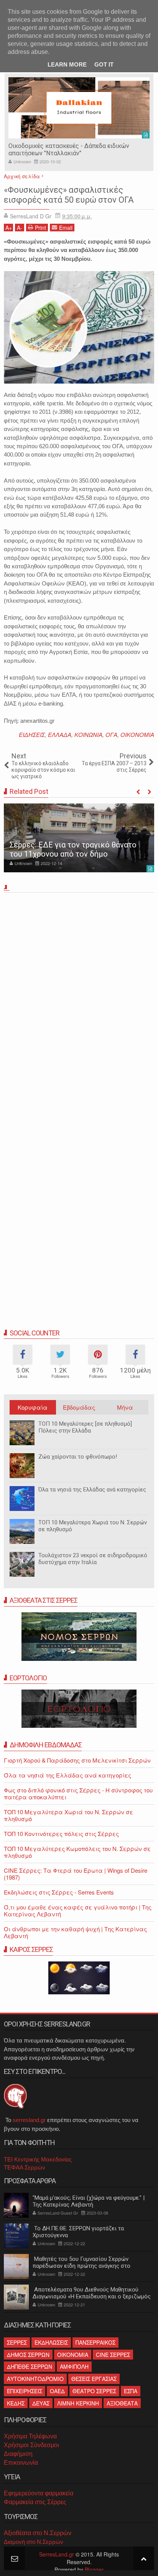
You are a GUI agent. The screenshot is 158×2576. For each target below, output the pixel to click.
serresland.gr (29, 2120)
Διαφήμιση (18, 2454)
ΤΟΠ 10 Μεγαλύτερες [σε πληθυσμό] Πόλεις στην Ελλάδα (85, 1427)
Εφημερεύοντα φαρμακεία (39, 2493)
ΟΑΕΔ (57, 2391)
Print (40, 228)
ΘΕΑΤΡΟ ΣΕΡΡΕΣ (94, 2391)
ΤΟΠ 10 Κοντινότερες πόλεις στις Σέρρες (61, 1834)
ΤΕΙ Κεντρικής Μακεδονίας (38, 2159)
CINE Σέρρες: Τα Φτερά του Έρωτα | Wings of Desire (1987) (76, 1874)
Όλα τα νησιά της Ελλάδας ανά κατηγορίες (92, 1490)
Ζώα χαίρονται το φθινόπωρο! (78, 1457)
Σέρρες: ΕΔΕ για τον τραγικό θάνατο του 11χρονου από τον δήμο (73, 849)
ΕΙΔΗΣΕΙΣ (32, 734)
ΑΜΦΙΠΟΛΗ (74, 2366)
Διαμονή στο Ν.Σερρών (34, 2542)
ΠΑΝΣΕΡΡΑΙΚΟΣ (95, 2342)
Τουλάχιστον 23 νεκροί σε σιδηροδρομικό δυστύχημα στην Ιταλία (93, 1559)
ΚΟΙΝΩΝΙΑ (88, 734)
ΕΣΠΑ (131, 2391)
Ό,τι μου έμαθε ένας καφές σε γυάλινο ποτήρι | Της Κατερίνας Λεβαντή (78, 1910)
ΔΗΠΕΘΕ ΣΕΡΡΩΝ (30, 2366)
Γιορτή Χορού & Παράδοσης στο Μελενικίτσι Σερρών (77, 1760)
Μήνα (125, 1407)
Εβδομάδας (79, 1407)
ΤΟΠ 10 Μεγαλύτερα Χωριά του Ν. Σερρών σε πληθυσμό (68, 1815)
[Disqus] (79, 1002)
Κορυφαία (33, 1407)
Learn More (67, 64)
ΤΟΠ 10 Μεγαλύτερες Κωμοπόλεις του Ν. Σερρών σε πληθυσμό (77, 1852)
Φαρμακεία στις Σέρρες (35, 2502)
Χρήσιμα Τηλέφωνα (30, 2436)
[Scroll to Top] (144, 2558)
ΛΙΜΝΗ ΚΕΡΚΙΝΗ (78, 2403)
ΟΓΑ (111, 734)
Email (66, 228)
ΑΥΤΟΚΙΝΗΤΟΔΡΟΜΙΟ (35, 2379)
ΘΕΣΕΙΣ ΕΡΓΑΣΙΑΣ (94, 2379)
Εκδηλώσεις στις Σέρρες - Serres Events (59, 1892)
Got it (104, 64)
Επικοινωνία (21, 2463)
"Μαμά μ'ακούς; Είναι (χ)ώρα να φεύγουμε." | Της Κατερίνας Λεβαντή (89, 2201)
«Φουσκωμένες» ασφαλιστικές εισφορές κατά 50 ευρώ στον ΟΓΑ (69, 195)
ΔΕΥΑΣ (41, 2403)
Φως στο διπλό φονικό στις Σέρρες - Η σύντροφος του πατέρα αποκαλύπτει (78, 1793)
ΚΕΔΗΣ (16, 2403)
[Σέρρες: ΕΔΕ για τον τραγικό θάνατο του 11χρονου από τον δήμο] (79, 838)
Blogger (94, 2569)
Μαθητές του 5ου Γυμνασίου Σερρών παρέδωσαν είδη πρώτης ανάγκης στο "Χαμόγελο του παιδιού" (81, 2266)
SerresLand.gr (57, 2554)
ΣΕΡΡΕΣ (17, 2342)
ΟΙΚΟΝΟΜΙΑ (137, 734)
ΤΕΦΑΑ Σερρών (25, 2167)
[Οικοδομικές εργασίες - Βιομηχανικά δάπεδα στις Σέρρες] (79, 108)
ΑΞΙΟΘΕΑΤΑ (122, 2403)
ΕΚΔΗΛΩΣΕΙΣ (51, 2342)
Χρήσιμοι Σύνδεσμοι (31, 2445)
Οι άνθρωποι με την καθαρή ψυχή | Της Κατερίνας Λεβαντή (75, 1932)
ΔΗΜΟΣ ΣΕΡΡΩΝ (28, 2355)
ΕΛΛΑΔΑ (60, 734)
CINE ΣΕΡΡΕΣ (113, 2355)
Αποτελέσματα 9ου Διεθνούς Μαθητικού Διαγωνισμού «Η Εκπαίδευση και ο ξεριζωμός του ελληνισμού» (92, 2296)
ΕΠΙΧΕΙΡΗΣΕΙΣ (25, 2391)
